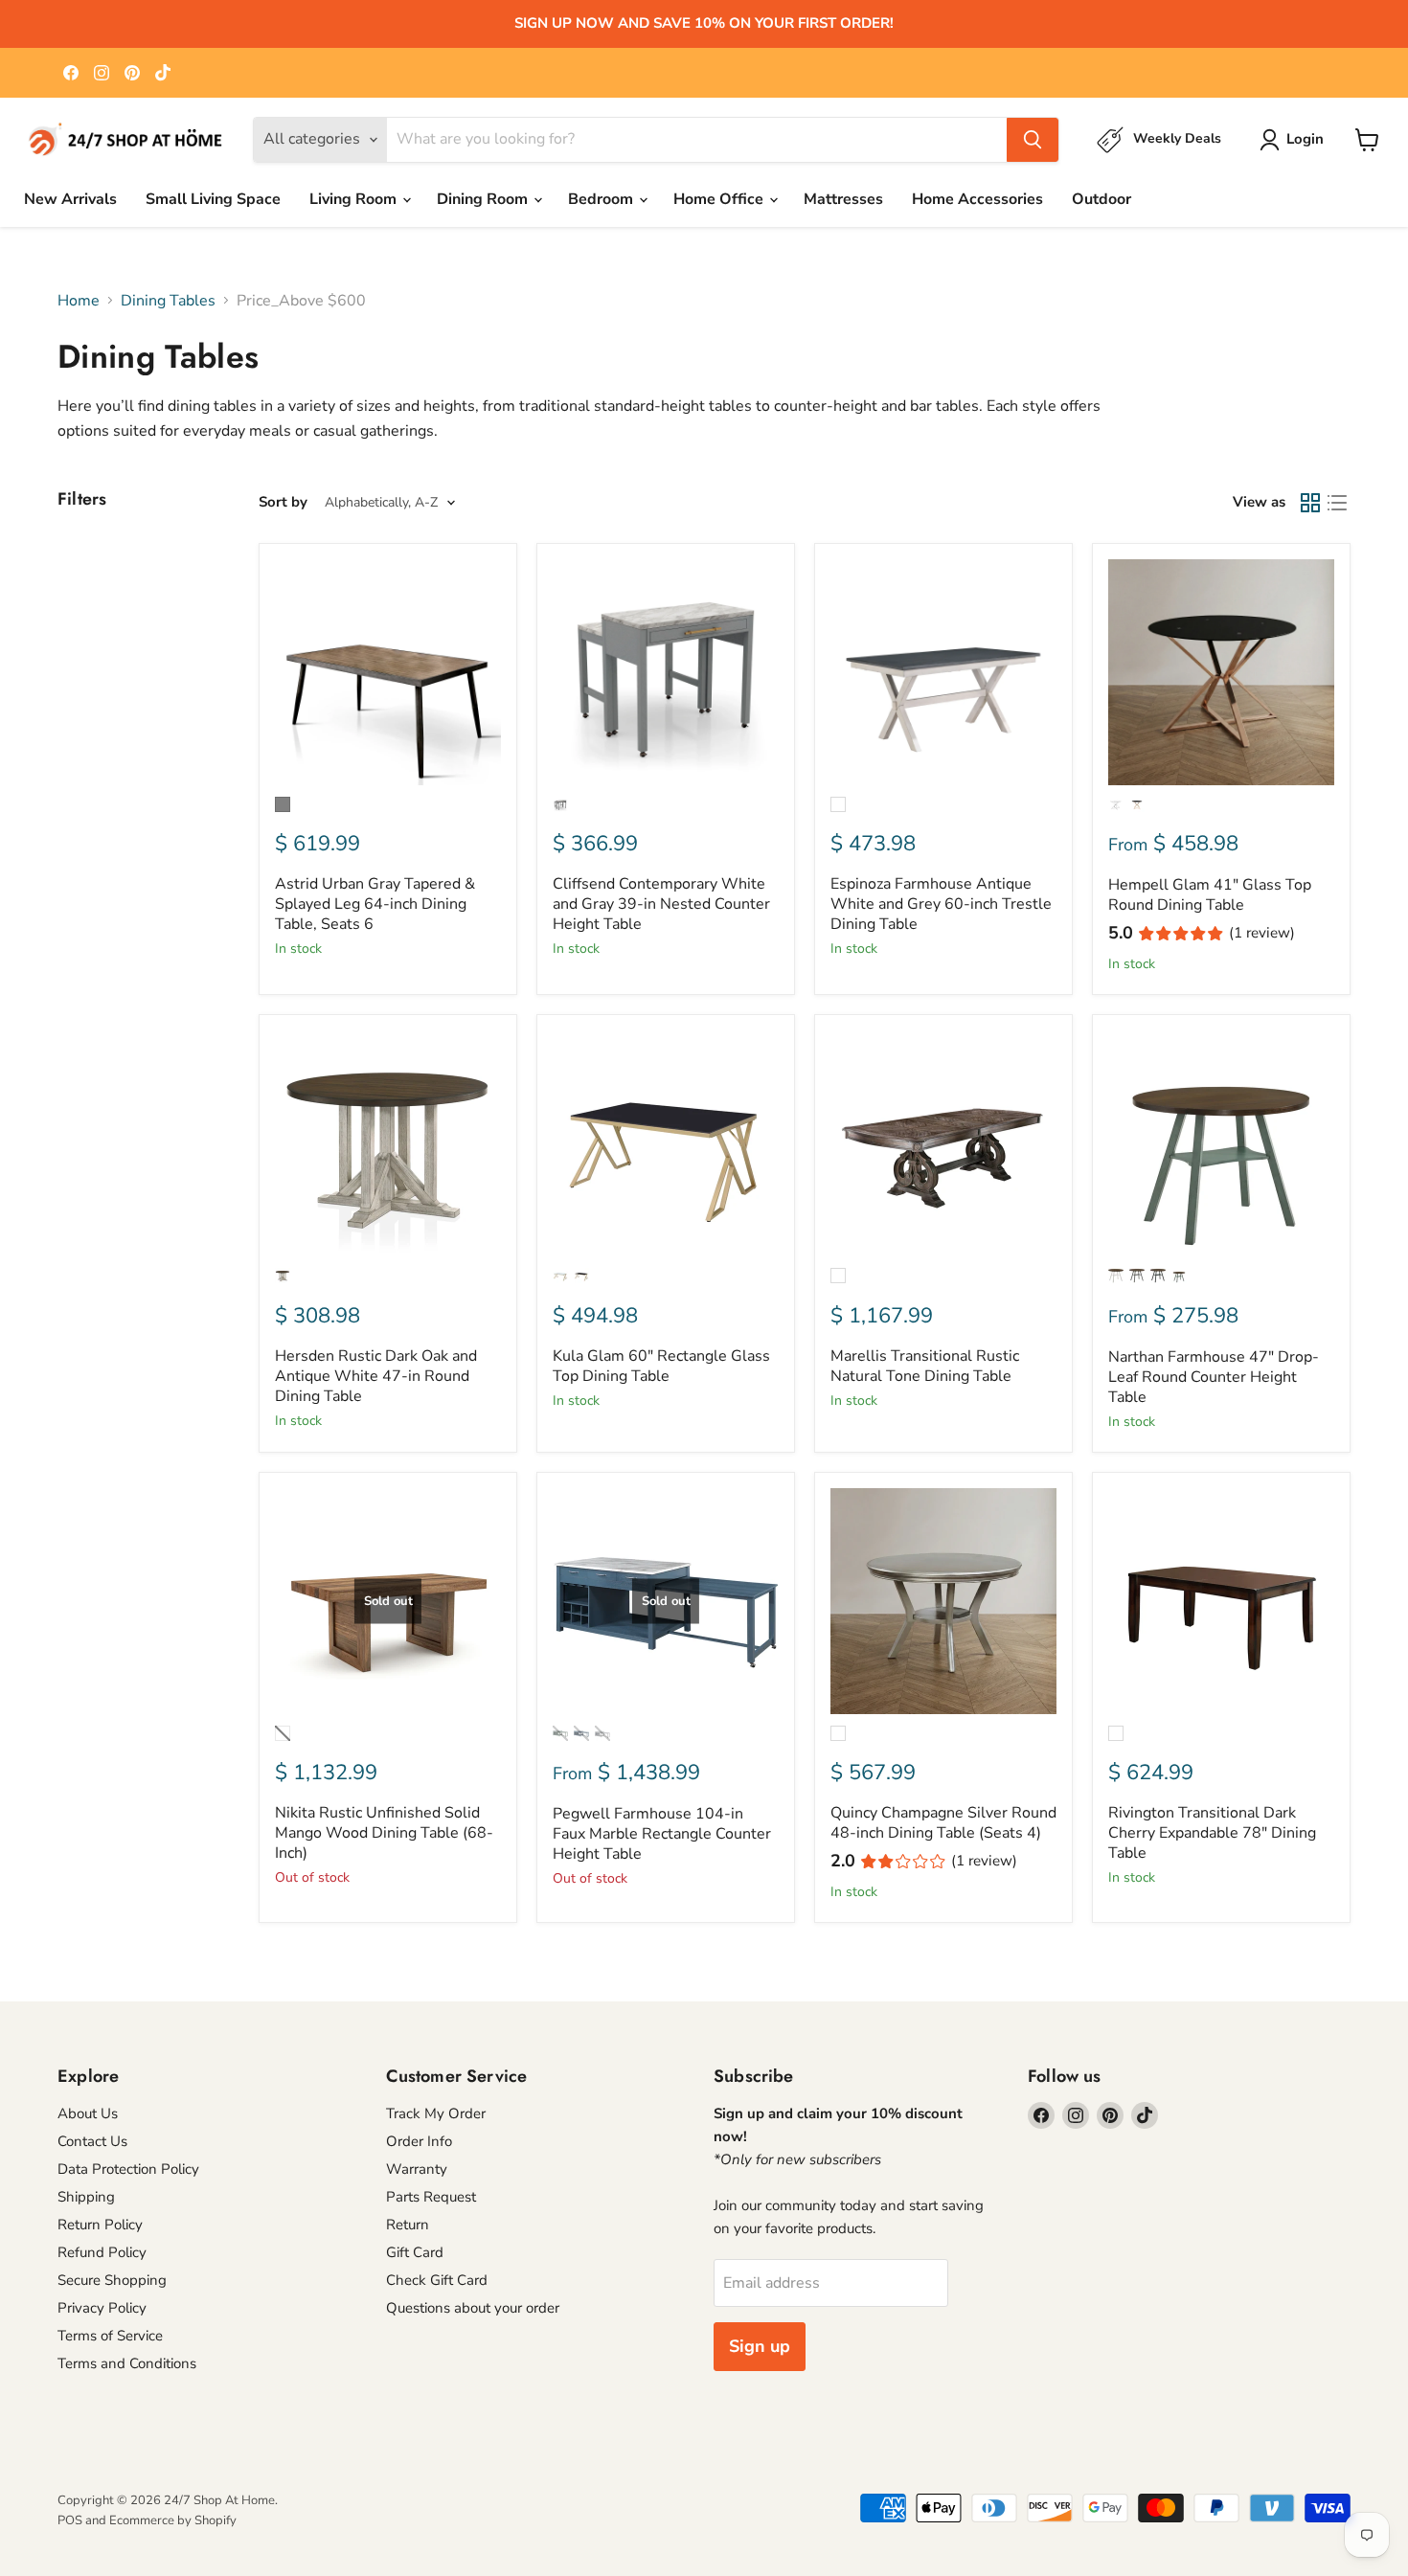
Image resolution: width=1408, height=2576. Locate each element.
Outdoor (1101, 199)
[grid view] (1310, 503)
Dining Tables (168, 301)
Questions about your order (473, 2308)
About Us (88, 2113)
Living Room (355, 199)
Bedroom (602, 199)
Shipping (86, 2197)
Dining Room (484, 199)
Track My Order (436, 2113)
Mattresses (843, 199)
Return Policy (100, 2225)
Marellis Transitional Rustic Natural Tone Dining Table (925, 1366)
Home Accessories (977, 199)
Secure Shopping (112, 2280)
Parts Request (431, 2197)
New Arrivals (70, 199)
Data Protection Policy (128, 2169)
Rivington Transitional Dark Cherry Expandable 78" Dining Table (1212, 1833)
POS (70, 2520)
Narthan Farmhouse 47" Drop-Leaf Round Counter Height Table (1214, 1377)
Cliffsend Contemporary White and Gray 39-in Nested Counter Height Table (661, 904)
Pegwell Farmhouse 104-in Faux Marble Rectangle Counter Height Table (662, 1834)
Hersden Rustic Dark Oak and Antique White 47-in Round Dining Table (376, 1376)
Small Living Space (213, 199)
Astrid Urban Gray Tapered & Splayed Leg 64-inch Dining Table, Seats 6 (375, 904)
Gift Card (415, 2252)
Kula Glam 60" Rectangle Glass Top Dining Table (661, 1366)
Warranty (417, 2169)
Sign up (760, 2346)
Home (79, 301)
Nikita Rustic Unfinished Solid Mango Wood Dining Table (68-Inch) (384, 1833)
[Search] (1033, 140)
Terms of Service (110, 2336)
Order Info (419, 2141)
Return (408, 2225)
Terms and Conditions (127, 2363)
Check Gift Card (437, 2280)
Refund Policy (102, 2252)
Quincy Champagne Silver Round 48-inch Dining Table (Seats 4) (943, 1823)
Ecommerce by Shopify (173, 2520)
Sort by (283, 502)
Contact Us (92, 2141)
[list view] (1337, 503)
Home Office (720, 199)
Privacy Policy (102, 2308)
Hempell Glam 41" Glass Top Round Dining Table (1210, 895)
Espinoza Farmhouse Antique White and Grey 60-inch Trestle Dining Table (941, 904)
